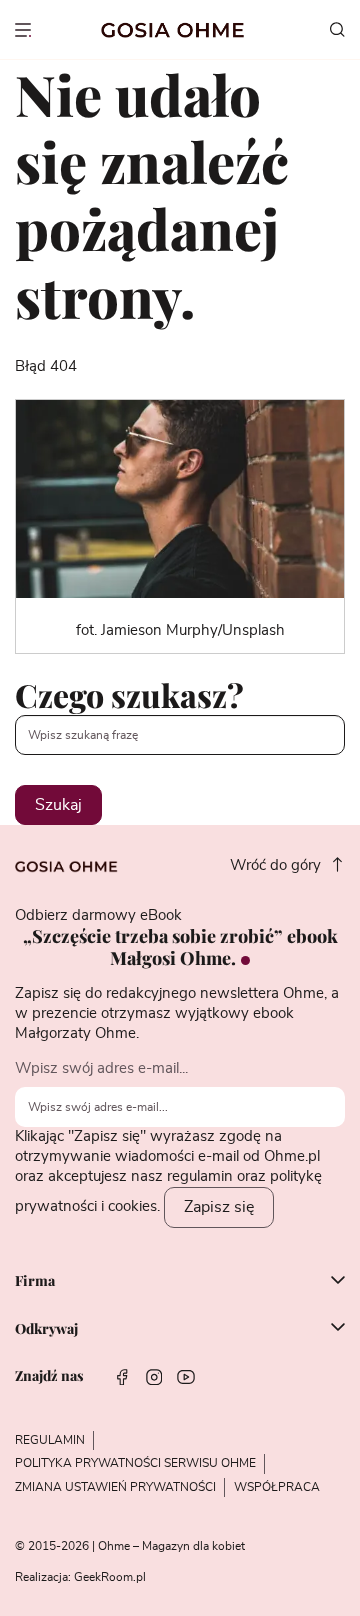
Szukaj (58, 805)
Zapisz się (219, 1207)
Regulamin (50, 1440)
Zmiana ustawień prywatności (115, 1487)
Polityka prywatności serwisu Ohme (135, 1463)
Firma (35, 1282)
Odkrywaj (46, 1329)
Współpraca (277, 1487)
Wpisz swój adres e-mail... (101, 1068)
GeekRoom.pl (110, 1577)
